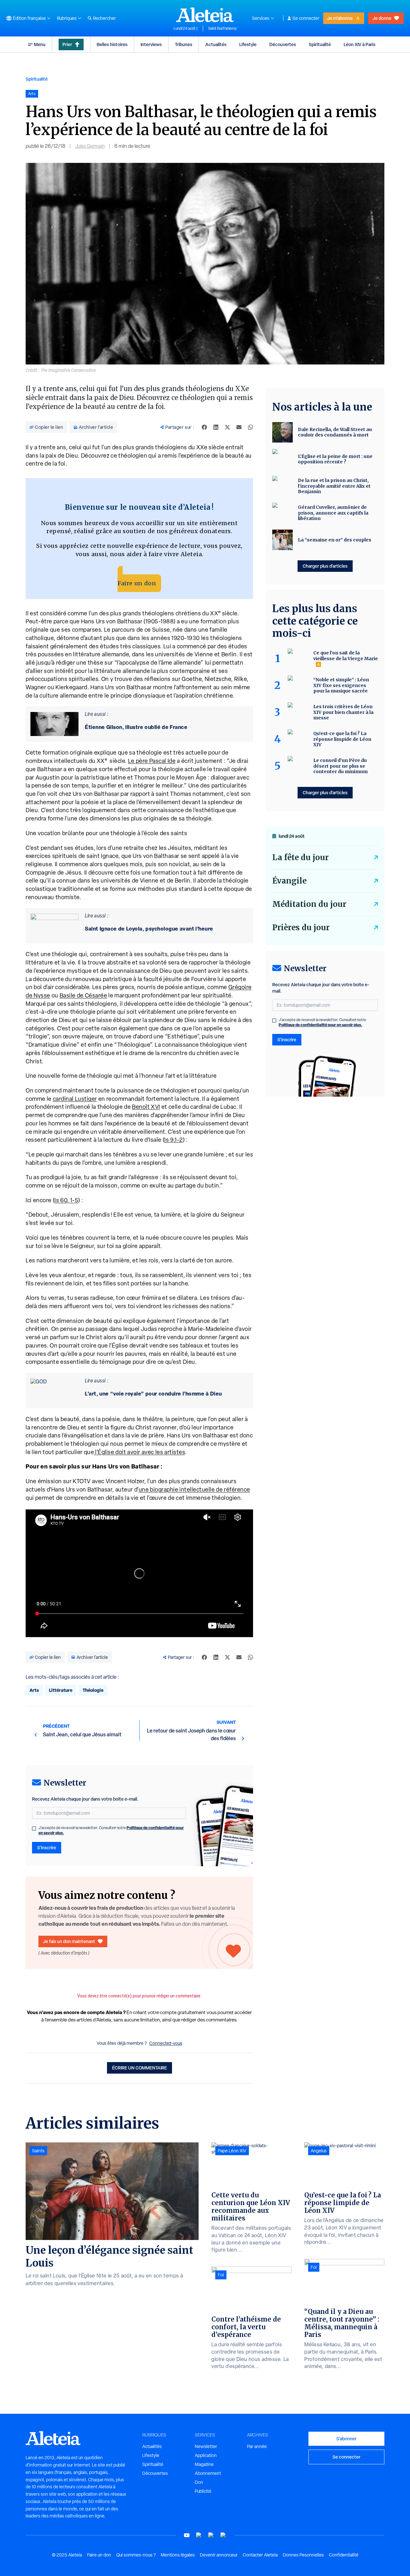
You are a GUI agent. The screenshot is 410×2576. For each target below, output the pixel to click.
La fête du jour (300, 857)
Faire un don (137, 583)
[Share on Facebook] (204, 427)
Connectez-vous (166, 2043)
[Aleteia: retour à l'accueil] (205, 15)
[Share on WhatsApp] (250, 427)
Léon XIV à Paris (360, 44)
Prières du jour (301, 928)
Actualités (216, 44)
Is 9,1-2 (174, 1140)
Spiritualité (320, 44)
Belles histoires (112, 44)
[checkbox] (34, 1828)
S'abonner (346, 2439)
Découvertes (283, 44)
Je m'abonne (340, 18)
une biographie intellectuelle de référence (194, 1489)
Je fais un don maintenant (69, 1941)
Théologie (93, 1690)
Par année (257, 2446)
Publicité (203, 2491)
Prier (67, 44)
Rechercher (104, 18)
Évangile (289, 881)
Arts (34, 1690)
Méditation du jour (309, 904)
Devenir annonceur (219, 2555)
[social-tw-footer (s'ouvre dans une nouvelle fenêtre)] (211, 2535)
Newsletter (206, 2446)
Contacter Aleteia (260, 2555)
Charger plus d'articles (325, 566)
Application (206, 2455)
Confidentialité (344, 2555)
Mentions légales (178, 2555)
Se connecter (306, 18)
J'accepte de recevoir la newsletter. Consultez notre (111, 1830)
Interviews (151, 44)
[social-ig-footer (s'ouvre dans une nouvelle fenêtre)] (223, 2535)
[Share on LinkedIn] (216, 427)
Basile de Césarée (83, 995)
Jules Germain (90, 146)
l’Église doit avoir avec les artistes (139, 1452)
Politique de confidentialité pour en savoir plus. (320, 1025)
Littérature (61, 1690)
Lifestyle (248, 44)
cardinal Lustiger (75, 1099)
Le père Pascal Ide (152, 761)
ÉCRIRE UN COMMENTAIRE (139, 2068)
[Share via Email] (239, 427)
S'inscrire (47, 1848)
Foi (221, 2275)
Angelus (319, 2151)
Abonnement (208, 2473)
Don (199, 2482)
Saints (38, 2151)
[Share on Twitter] (227, 427)
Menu (40, 44)
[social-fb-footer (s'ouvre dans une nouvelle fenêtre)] (199, 2535)
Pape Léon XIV (232, 2151)
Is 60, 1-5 (66, 1200)
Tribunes (184, 44)
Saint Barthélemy (222, 28)
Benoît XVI (146, 1107)
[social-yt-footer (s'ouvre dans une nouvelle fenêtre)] (187, 2535)
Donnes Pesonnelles (303, 2555)
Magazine (204, 2464)
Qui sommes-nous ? (136, 2555)
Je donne (382, 18)
